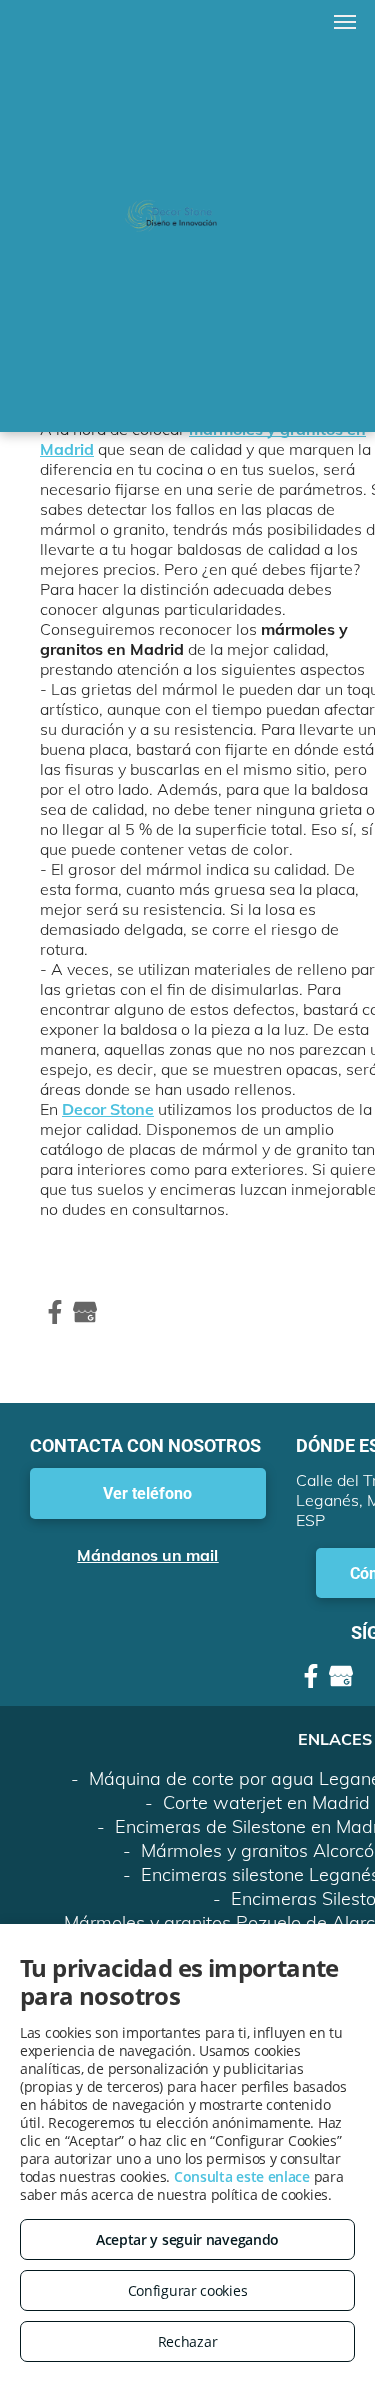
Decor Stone (108, 1109)
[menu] (345, 22)
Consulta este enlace (242, 2176)
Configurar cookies (188, 2290)
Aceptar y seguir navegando (187, 2239)
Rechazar (188, 2341)
